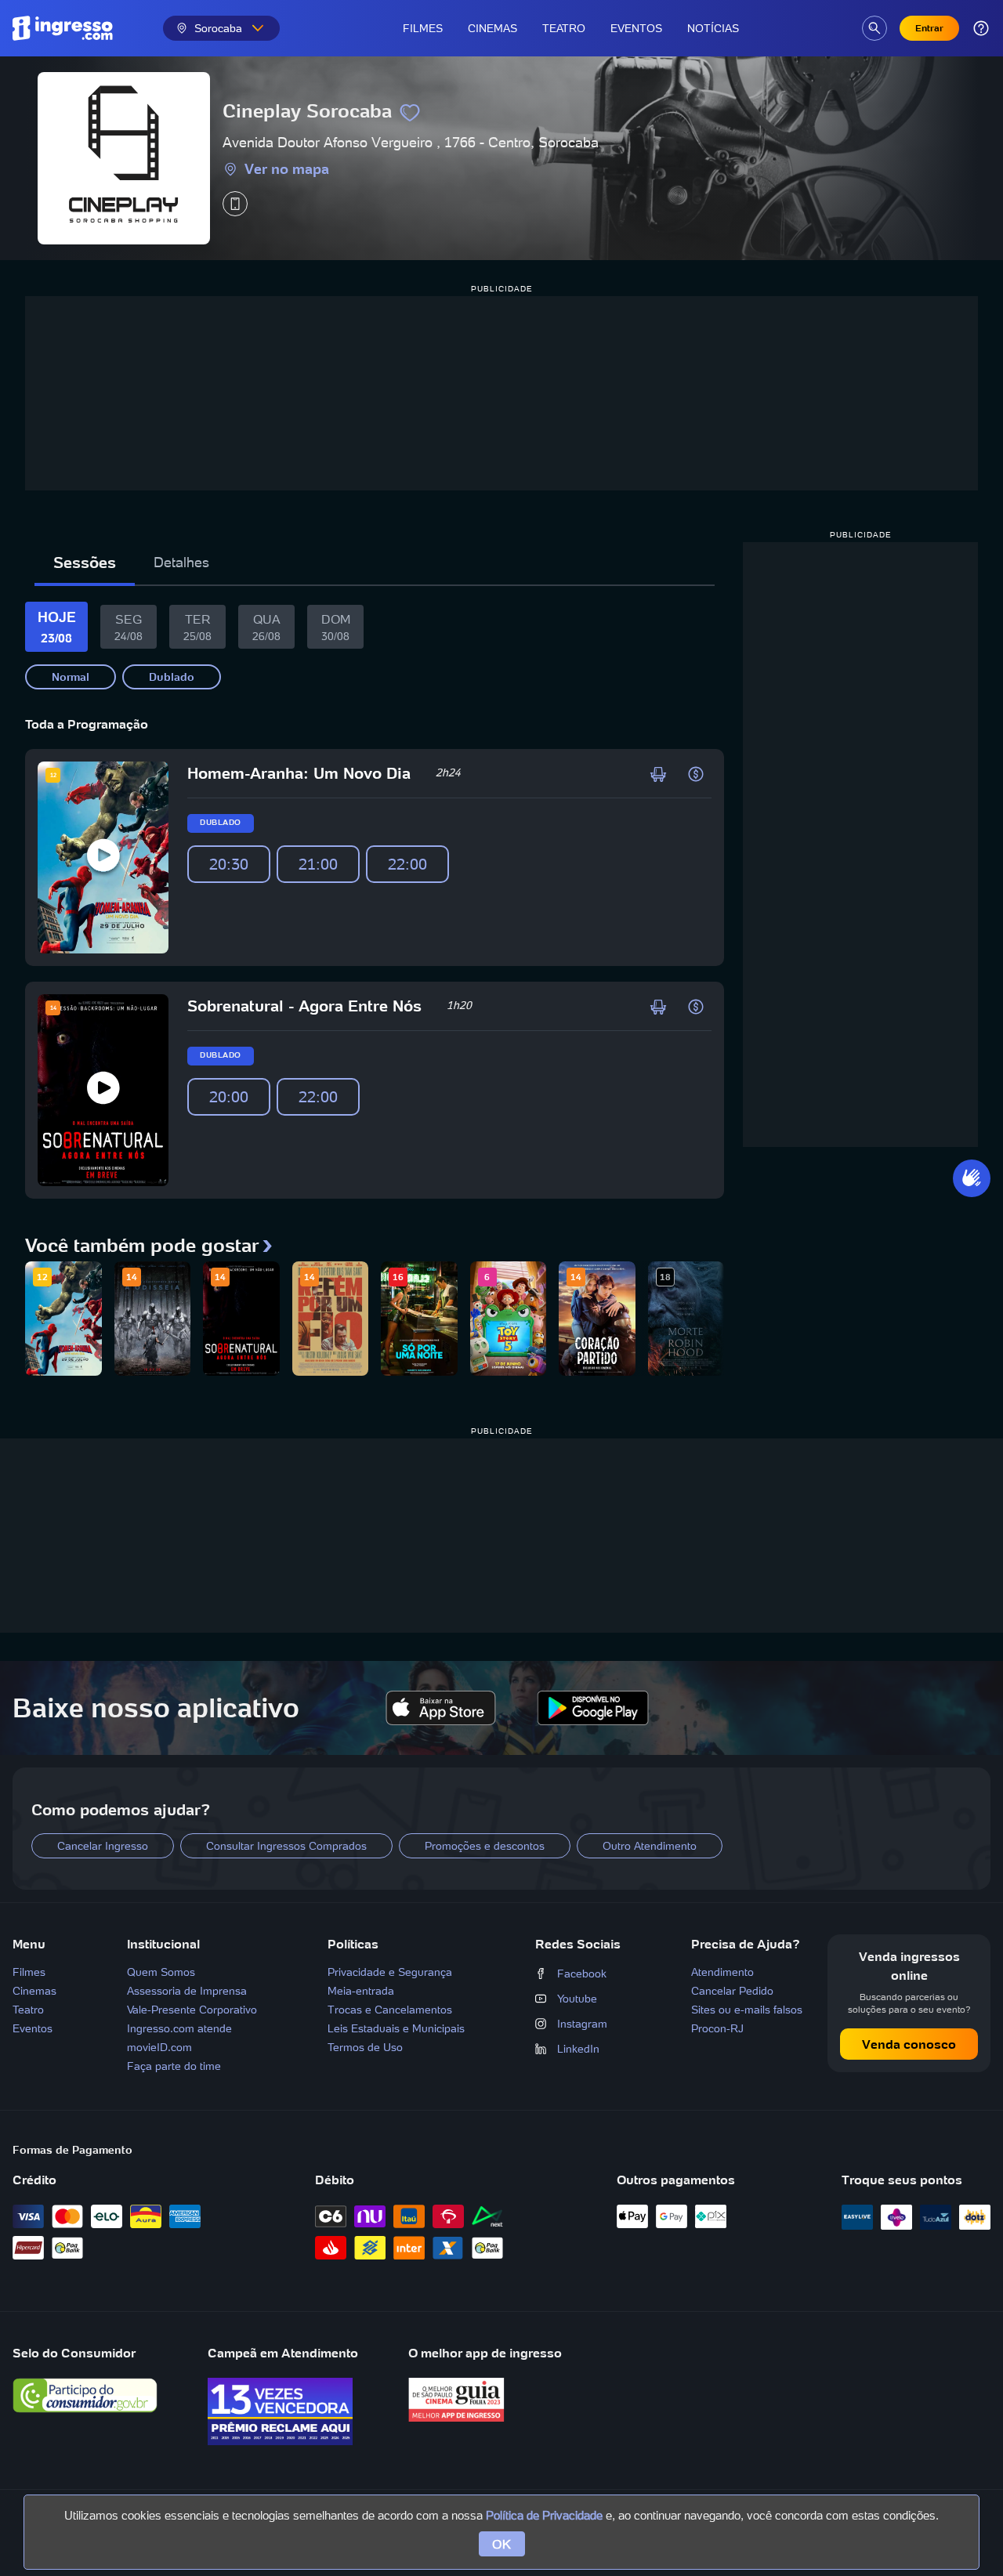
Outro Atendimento (650, 1846)
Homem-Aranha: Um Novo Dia (299, 773)
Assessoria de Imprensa (187, 1991)
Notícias (713, 28)
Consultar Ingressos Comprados (286, 1846)
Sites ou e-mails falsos (747, 2010)
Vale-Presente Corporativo (192, 2010)
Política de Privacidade (544, 2515)
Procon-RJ (717, 2028)
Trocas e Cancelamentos (390, 2010)
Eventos (636, 28)
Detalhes (181, 562)
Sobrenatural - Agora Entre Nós (304, 1006)
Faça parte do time (174, 2066)
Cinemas (492, 28)
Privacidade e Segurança (390, 1972)
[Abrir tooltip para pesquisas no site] (874, 28)
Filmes (423, 28)
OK (502, 2544)
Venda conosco (909, 2044)
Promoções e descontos (485, 1846)
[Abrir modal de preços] (696, 774)
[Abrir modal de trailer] (103, 858)
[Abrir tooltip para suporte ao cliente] (981, 28)
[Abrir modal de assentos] (658, 774)
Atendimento (722, 1972)
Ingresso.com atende (179, 2028)
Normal (71, 677)
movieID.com (159, 2047)
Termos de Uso (365, 2047)
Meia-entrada (361, 1991)
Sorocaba (218, 28)
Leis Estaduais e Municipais (396, 2028)
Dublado (172, 677)
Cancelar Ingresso (103, 1846)
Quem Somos (161, 1972)
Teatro (564, 28)
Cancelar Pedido (732, 1991)
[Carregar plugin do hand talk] (972, 1178)
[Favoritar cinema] (410, 113)
